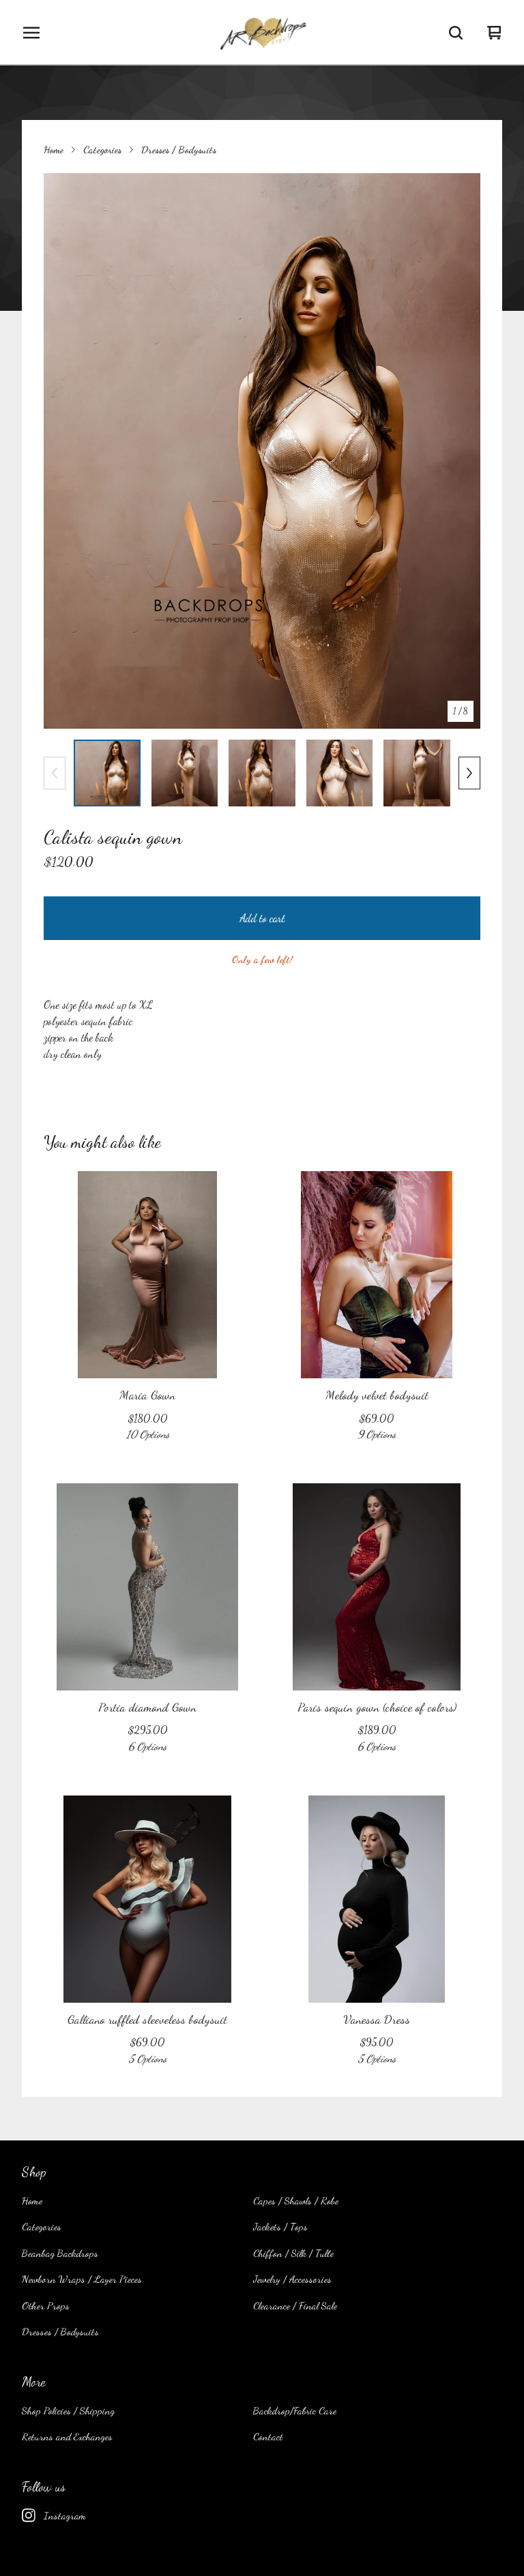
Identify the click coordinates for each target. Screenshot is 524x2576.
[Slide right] (469, 773)
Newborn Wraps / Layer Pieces (82, 2279)
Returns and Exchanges (67, 2436)
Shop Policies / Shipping (68, 2410)
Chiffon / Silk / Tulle (293, 2253)
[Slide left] (55, 773)
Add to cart (262, 918)
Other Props (46, 2305)
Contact (268, 2436)
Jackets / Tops (280, 2226)
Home (54, 149)
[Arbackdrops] (262, 33)
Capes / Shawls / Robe (296, 2200)
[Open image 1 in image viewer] (262, 451)
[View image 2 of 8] (185, 773)
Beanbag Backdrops (60, 2253)
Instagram (65, 2515)
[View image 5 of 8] (417, 773)
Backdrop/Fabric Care (295, 2410)
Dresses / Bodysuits (179, 149)
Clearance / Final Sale (295, 2305)
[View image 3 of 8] (262, 773)
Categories (102, 149)
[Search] (456, 33)
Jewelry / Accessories (292, 2279)
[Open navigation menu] (31, 33)
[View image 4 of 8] (340, 773)
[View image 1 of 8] (107, 773)
